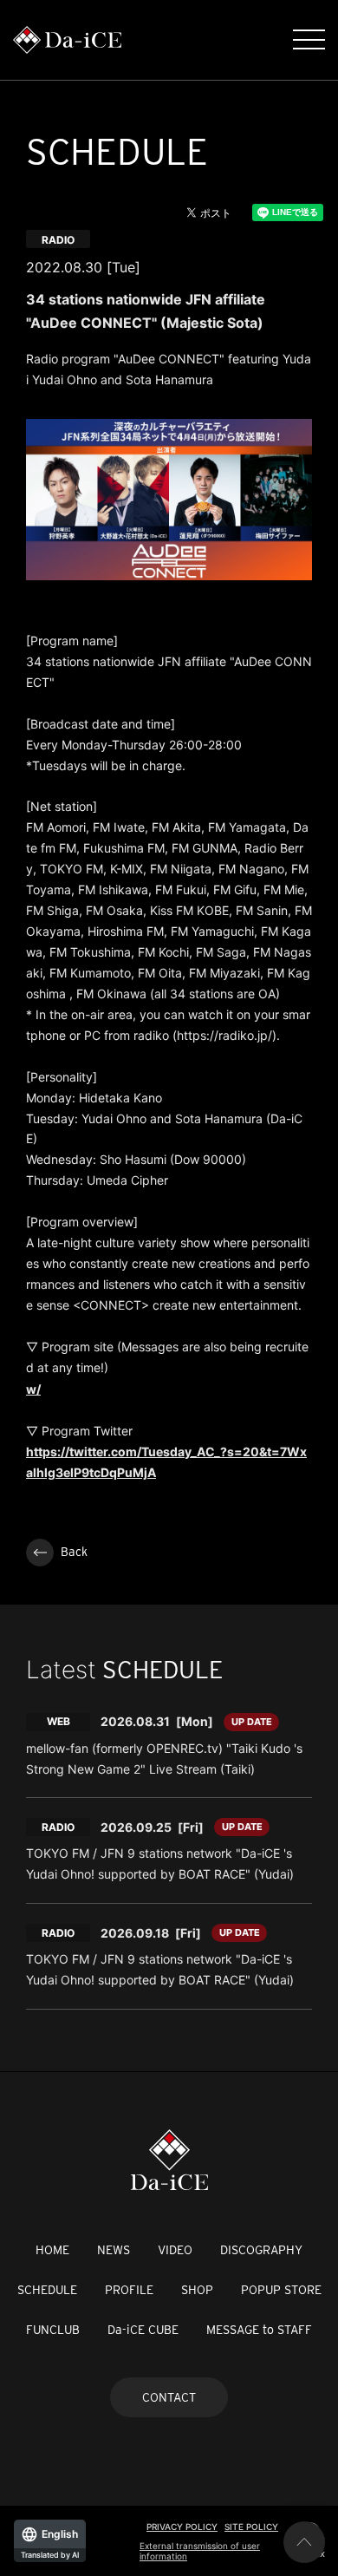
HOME (52, 2250)
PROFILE (129, 2290)
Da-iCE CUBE (143, 2330)
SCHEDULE (47, 2290)
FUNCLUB (53, 2330)
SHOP (197, 2290)
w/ (33, 1389)
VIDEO (175, 2250)
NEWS (114, 2250)
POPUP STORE (281, 2290)
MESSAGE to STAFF (259, 2330)
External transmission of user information (200, 2551)
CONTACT (169, 2397)
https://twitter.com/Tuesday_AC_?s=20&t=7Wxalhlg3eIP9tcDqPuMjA (166, 1462)
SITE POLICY (251, 2527)
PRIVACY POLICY (182, 2527)
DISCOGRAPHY (261, 2250)
